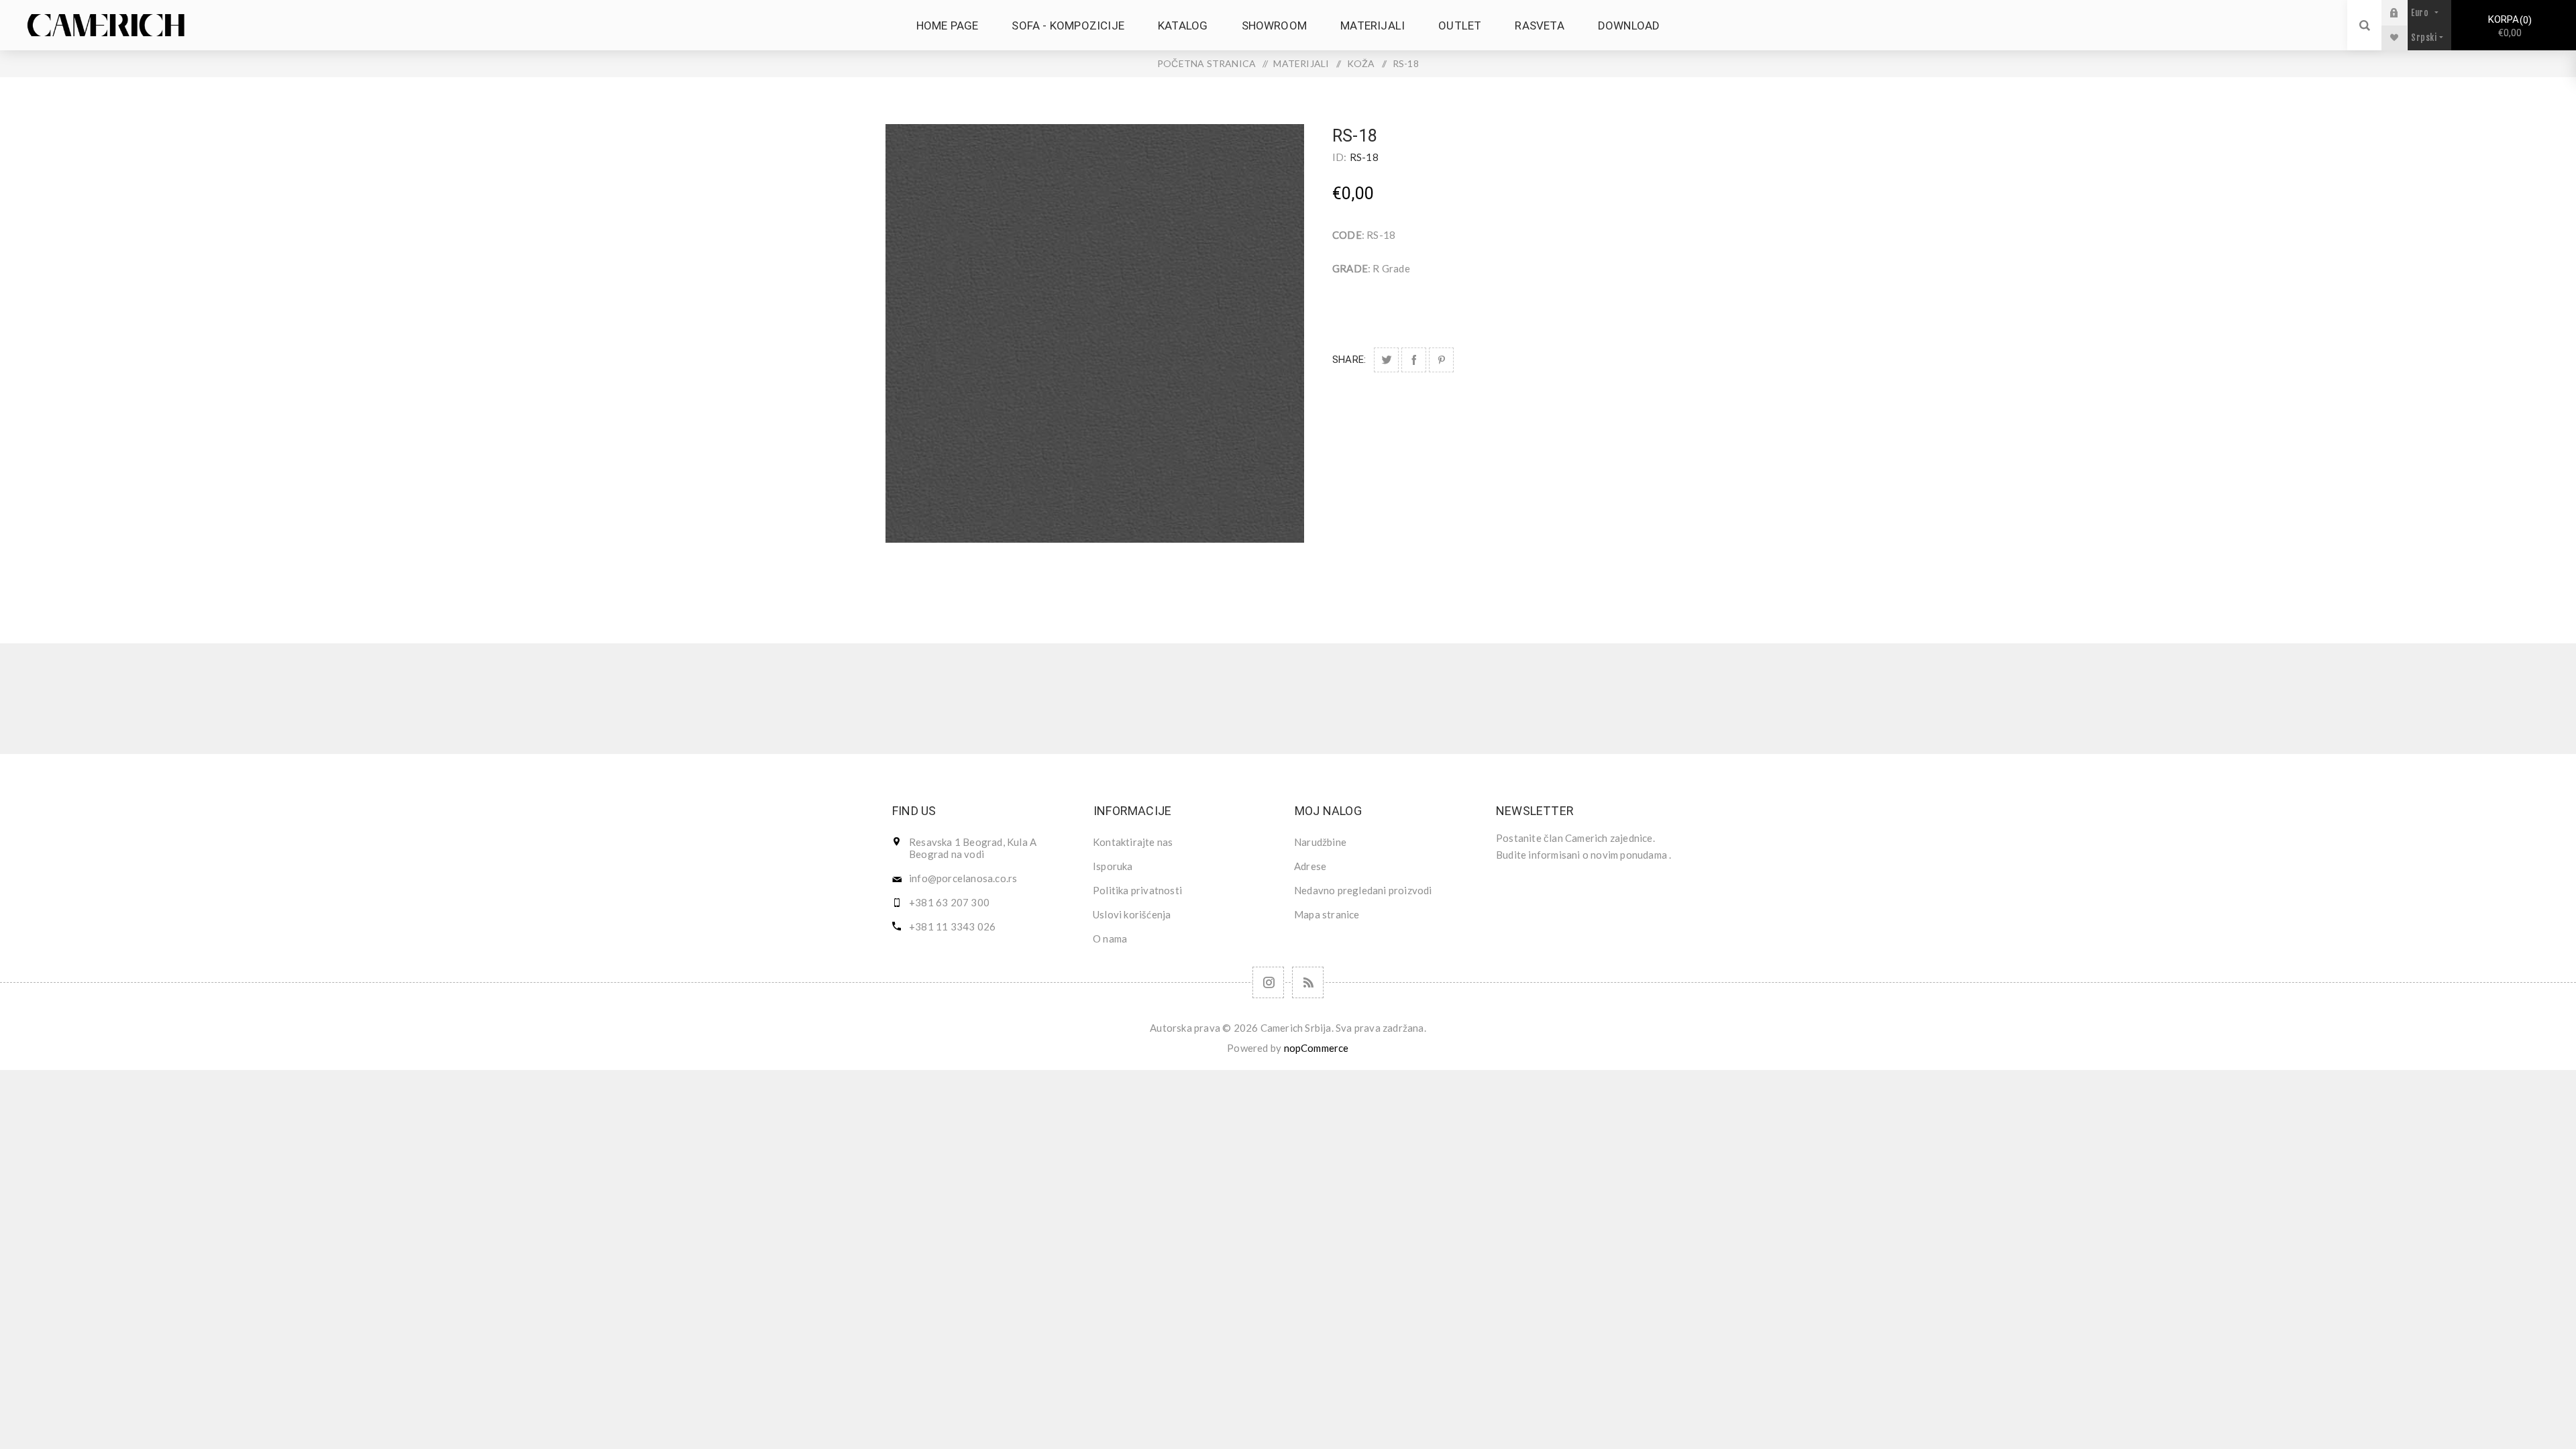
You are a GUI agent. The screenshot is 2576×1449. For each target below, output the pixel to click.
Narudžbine (1320, 842)
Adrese (1310, 866)
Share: (1349, 360)
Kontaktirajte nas (1133, 842)
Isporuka (1113, 866)
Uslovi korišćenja (1132, 914)
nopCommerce (1317, 1048)
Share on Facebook (1414, 360)
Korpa (2508, 26)
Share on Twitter (1386, 360)
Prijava (2404, 12)
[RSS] (1308, 982)
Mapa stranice (1327, 914)
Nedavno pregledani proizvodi (1363, 890)
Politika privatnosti (1137, 890)
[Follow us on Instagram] (1268, 982)
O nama (1110, 938)
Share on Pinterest (1441, 360)
